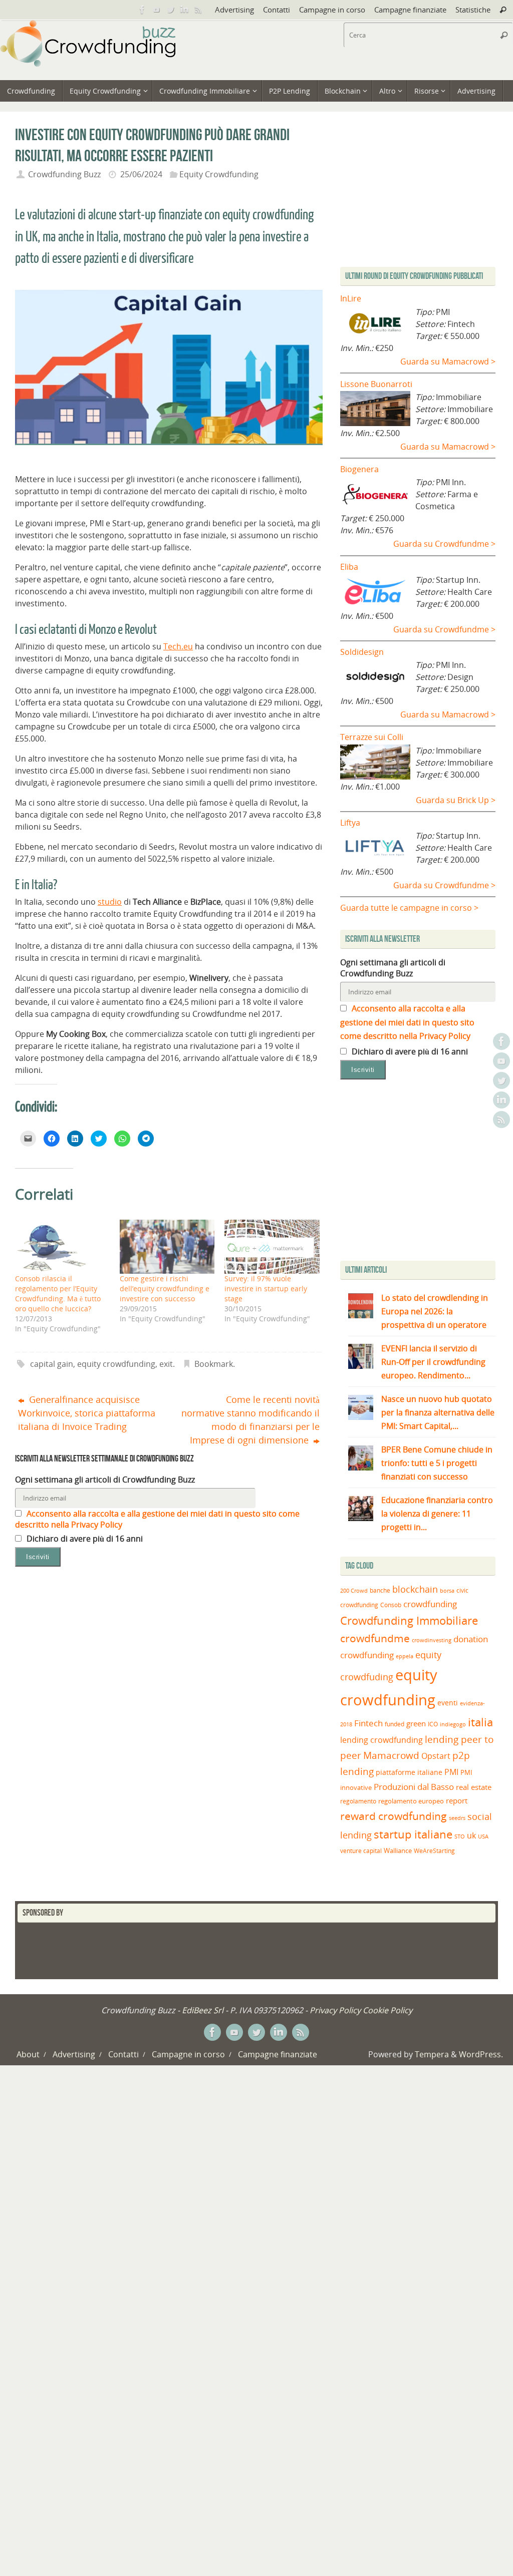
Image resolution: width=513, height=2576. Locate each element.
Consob (391, 1605)
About (28, 2054)
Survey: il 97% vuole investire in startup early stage (266, 1289)
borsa (447, 1590)
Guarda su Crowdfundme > (444, 544)
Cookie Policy (388, 2010)
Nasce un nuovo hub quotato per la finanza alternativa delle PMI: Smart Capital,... (438, 1412)
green (416, 1724)
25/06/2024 (141, 174)
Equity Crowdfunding (219, 174)
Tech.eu (178, 646)
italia (480, 1722)
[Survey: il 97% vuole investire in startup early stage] (272, 1247)
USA (483, 1836)
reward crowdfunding (394, 1816)
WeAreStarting (434, 1851)
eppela (405, 1656)
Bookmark (214, 1364)
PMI (451, 1772)
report (457, 1800)
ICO (433, 1724)
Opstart (436, 1756)
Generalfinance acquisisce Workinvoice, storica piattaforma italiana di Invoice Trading (87, 1413)
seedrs (457, 1818)
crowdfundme (375, 1638)
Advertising (234, 10)
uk (471, 1835)
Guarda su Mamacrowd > (448, 361)
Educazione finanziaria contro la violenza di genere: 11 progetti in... (437, 1514)
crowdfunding (430, 1604)
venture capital (361, 1851)
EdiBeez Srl (204, 2010)
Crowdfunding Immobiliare (409, 1620)
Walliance (398, 1851)
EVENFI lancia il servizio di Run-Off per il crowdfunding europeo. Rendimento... (433, 1362)
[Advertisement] (424, 1173)
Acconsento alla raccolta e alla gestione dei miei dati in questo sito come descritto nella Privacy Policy (407, 1022)
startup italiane (413, 1834)
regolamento (358, 1801)
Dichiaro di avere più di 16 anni (84, 1539)
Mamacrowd (391, 1755)
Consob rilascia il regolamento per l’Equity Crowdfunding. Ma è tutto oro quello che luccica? (58, 1294)
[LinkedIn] (184, 10)
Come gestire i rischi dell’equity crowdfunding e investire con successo (165, 1289)
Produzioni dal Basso (414, 1787)
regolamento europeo (411, 1801)
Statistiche (473, 10)
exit (166, 1364)
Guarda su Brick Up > (456, 800)
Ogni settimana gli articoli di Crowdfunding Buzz (105, 1480)
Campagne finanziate (410, 10)
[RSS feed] (198, 10)
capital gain (52, 1364)
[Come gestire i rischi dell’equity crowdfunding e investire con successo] (167, 1247)
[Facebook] (142, 10)
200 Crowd (354, 1591)
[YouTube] (156, 10)
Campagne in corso (332, 10)
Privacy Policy (335, 2010)
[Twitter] (170, 10)
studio (110, 902)
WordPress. (481, 2054)
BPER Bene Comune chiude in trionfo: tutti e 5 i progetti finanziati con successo (437, 1463)
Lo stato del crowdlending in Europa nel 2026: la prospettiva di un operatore (435, 1311)
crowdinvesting (432, 1640)
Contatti (277, 10)
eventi (448, 1703)
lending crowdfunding (381, 1740)
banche (380, 1590)
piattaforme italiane (409, 1772)
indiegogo (453, 1724)
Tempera (432, 2054)
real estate (474, 1787)
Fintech (368, 1723)
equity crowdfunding (116, 1364)
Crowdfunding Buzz (64, 174)
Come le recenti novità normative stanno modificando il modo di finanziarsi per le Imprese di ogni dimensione (250, 1420)
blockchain (415, 1589)
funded (395, 1724)
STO (460, 1836)
